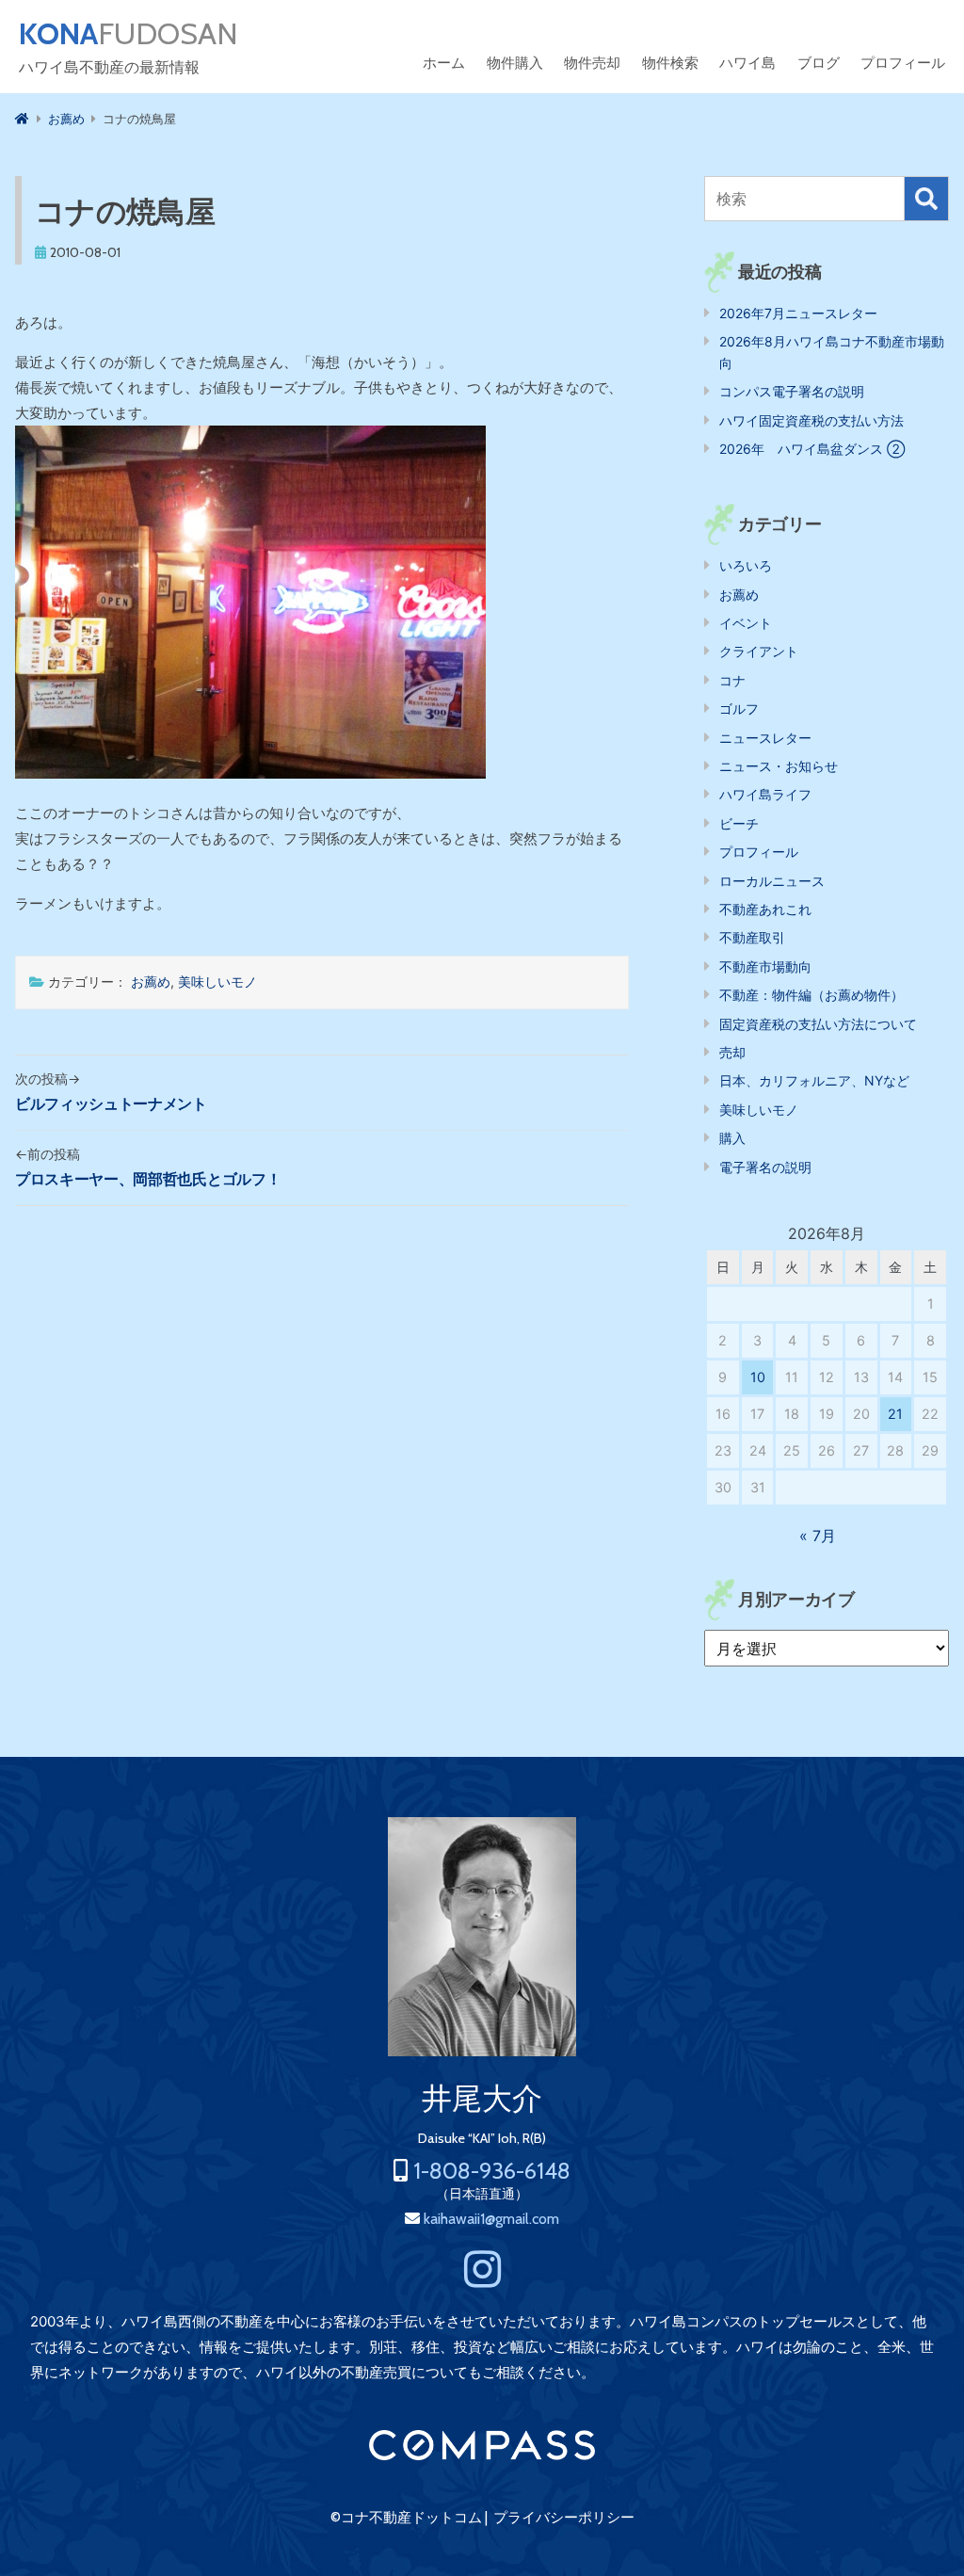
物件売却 (592, 63)
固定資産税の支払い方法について (818, 1024)
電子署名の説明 (765, 1167)
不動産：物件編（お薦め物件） (811, 995)
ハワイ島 (747, 63)
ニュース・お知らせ (779, 766)
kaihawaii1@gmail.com (491, 2219)
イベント (746, 623)
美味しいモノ (217, 982)
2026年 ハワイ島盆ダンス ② (812, 449)
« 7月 (818, 1536)
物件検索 (670, 63)
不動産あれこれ (765, 909)
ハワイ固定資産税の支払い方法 (811, 420)
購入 (732, 1138)
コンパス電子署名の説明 (792, 391)
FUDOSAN (129, 34)
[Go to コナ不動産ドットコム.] (22, 119)
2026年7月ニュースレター (798, 313)
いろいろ (746, 565)
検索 (926, 199)
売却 (732, 1052)
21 (895, 1414)
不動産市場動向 (765, 966)
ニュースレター (765, 738)
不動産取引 (752, 937)
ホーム (444, 63)
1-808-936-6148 (492, 2171)
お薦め (151, 982)
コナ (732, 680)
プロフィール (903, 63)
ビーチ (739, 823)
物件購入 (515, 63)
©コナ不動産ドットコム (406, 2518)
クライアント (759, 651)
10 (758, 1377)
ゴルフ (739, 708)
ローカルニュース (772, 881)
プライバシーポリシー (564, 2518)
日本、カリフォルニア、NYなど (814, 1080)
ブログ (819, 63)
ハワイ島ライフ (765, 794)
